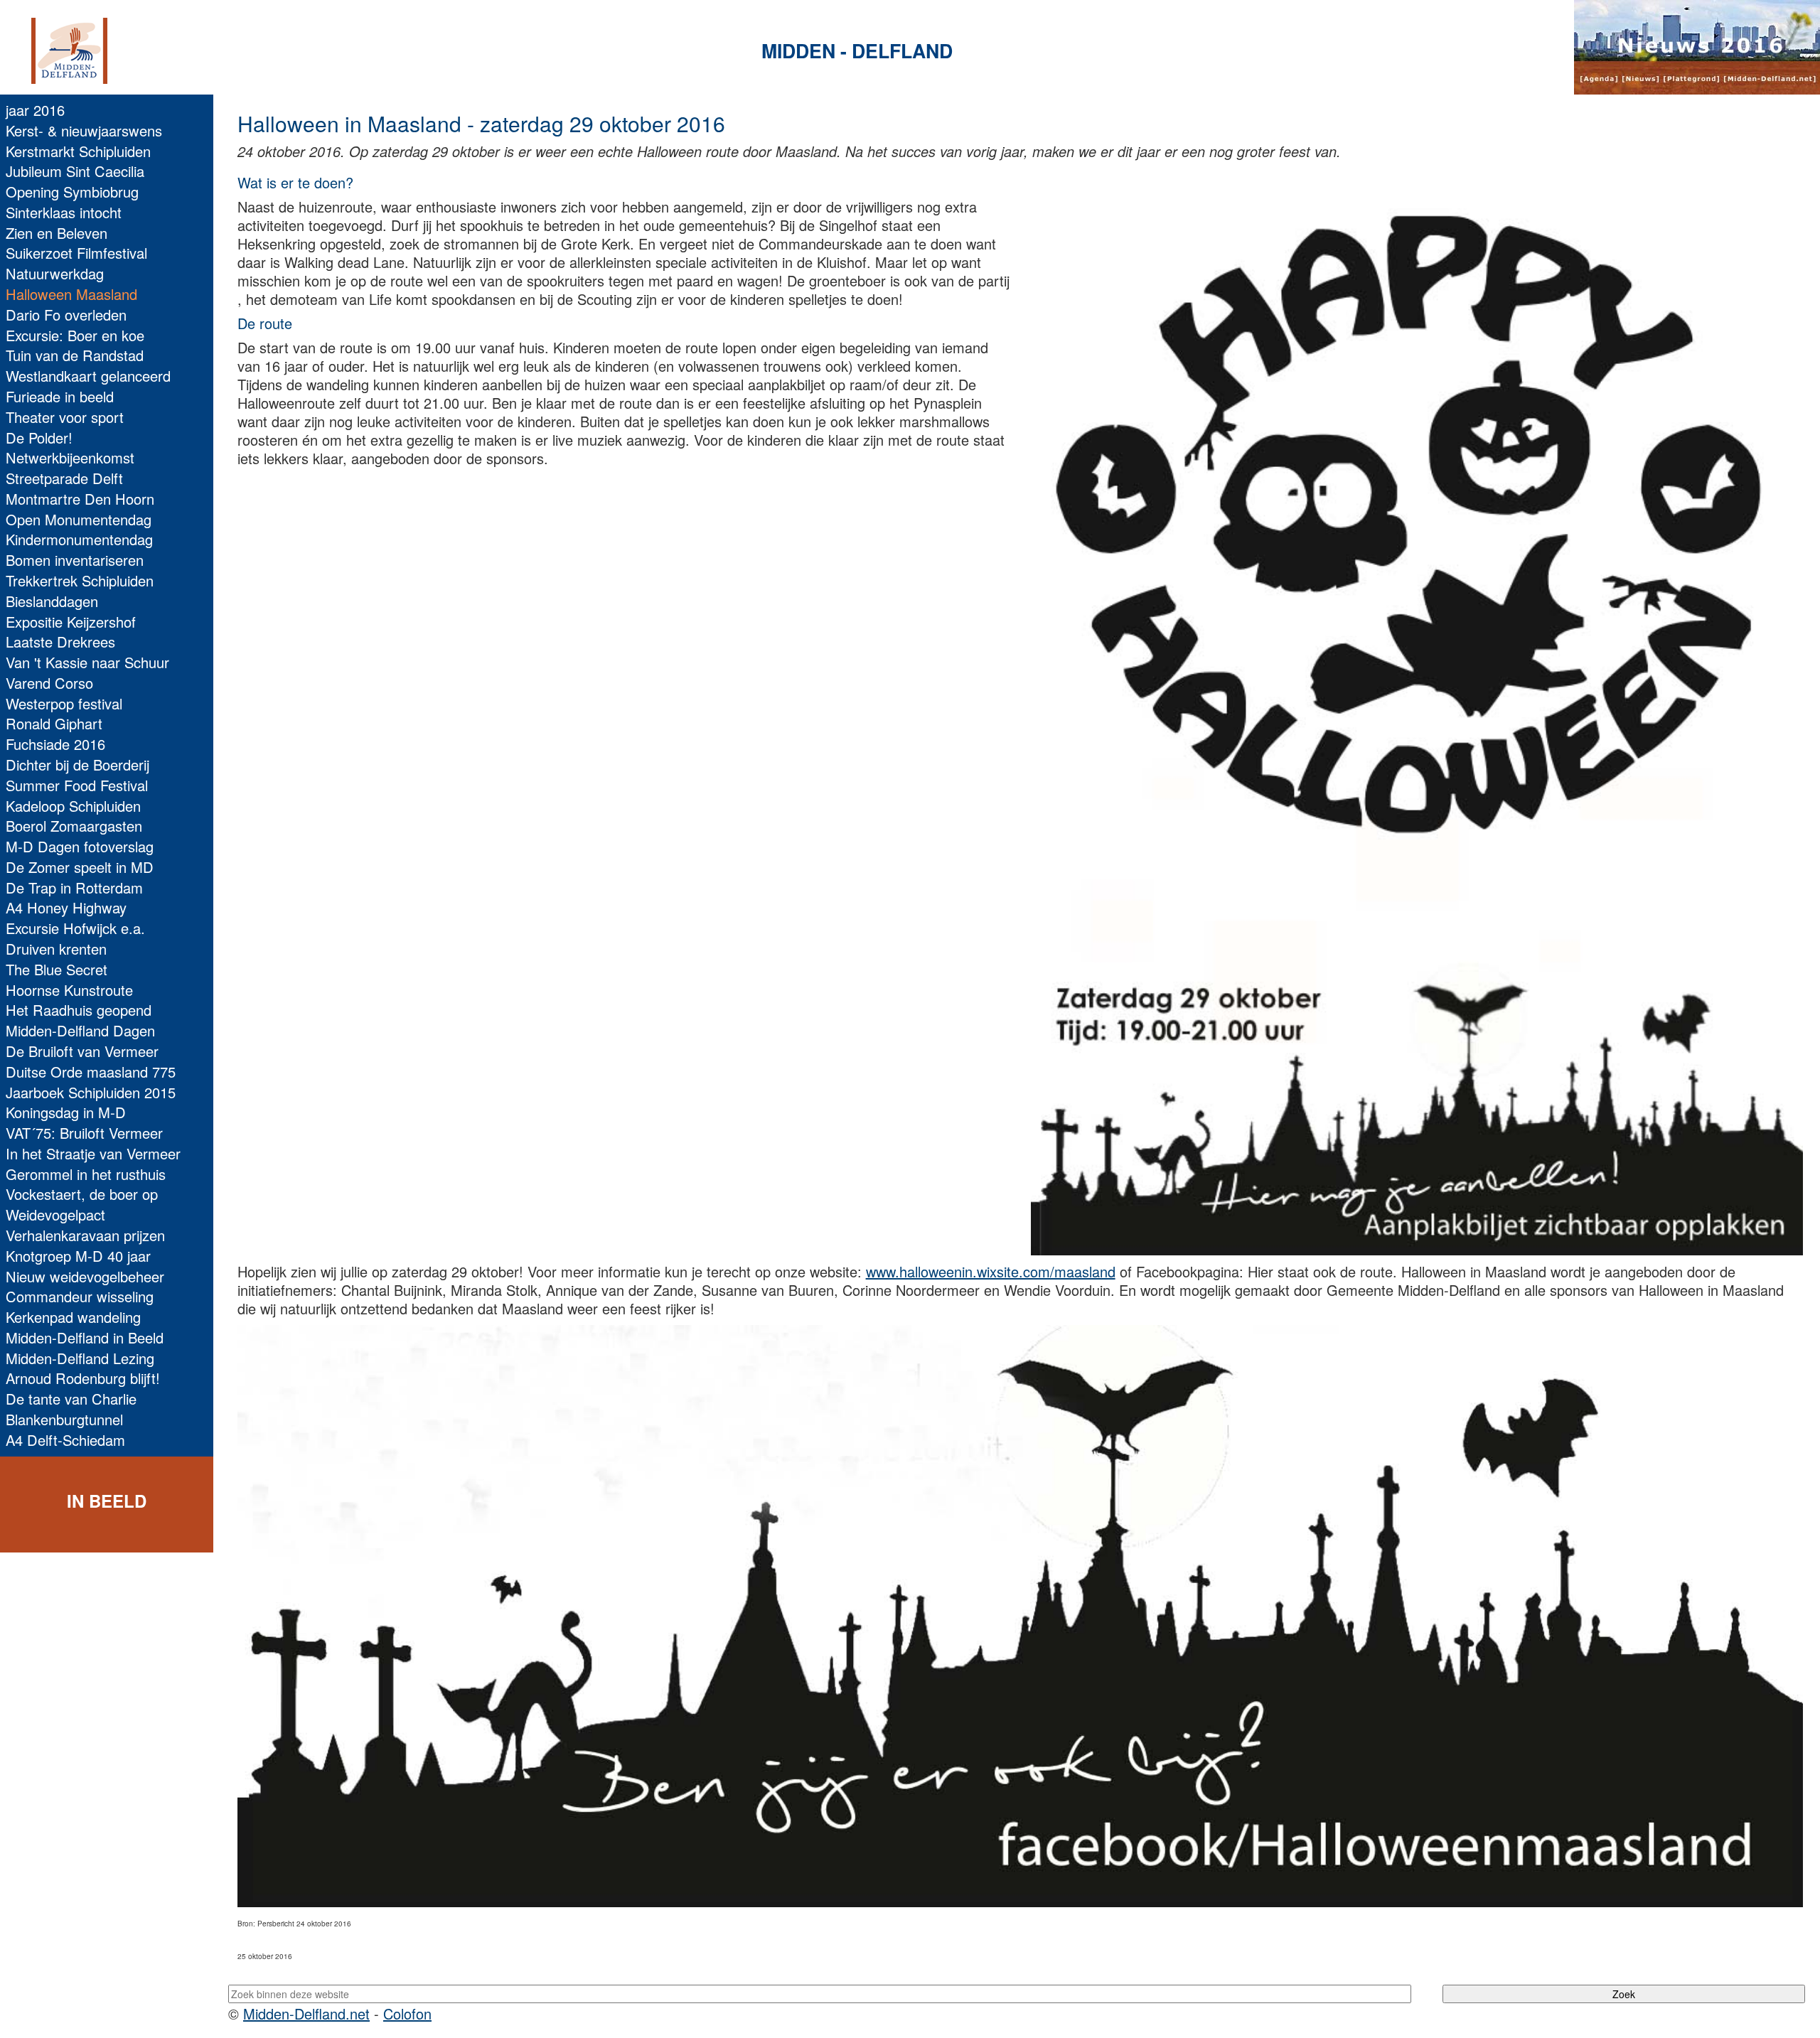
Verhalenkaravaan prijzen (85, 1235)
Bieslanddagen (52, 601)
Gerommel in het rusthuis (86, 1174)
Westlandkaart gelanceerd (88, 376)
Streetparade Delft (64, 478)
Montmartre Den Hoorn (80, 499)
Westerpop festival (64, 703)
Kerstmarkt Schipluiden (78, 151)
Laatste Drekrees (60, 642)
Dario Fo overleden (66, 315)
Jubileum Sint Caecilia (75, 171)
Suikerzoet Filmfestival (76, 253)
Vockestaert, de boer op (82, 1194)
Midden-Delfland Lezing (80, 1358)
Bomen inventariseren (75, 560)
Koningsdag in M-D (66, 1112)
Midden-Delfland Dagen (80, 1030)
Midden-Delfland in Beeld (85, 1337)
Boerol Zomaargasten (74, 826)
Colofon (407, 2013)
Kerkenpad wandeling (73, 1317)
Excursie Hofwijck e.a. (75, 928)
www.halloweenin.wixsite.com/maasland (991, 1271)
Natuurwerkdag (55, 273)
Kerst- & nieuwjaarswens (84, 130)
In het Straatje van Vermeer (93, 1153)
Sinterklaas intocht (64, 212)
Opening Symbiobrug (72, 192)
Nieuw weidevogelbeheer (85, 1276)
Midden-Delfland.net (306, 2013)
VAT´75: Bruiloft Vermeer (84, 1133)
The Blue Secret (57, 969)
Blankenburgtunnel (64, 1419)
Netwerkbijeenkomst (70, 457)
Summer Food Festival (77, 785)
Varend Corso (49, 683)
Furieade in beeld (60, 396)
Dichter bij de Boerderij (77, 765)
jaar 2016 (35, 110)
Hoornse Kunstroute (69, 990)
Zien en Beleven (57, 233)
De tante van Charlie (71, 1399)
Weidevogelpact (55, 1214)
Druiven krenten (56, 949)
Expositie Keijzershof (71, 622)
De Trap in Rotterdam (74, 887)
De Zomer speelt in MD (80, 867)
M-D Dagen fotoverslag (80, 846)
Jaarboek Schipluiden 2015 (91, 1092)
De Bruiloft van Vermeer (82, 1051)
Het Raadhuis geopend (79, 1010)
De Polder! (39, 438)
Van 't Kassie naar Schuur (87, 662)
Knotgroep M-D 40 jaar (78, 1256)
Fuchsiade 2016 (55, 744)
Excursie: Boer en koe (75, 335)
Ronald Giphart (54, 723)
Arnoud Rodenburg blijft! (83, 1378)
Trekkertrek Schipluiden (80, 580)
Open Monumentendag (79, 519)
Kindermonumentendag (79, 539)
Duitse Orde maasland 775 (91, 1072)
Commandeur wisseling (80, 1296)
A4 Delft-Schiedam (65, 1440)
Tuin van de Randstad (75, 355)
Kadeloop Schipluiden (73, 806)
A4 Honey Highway (66, 907)
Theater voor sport (65, 417)
